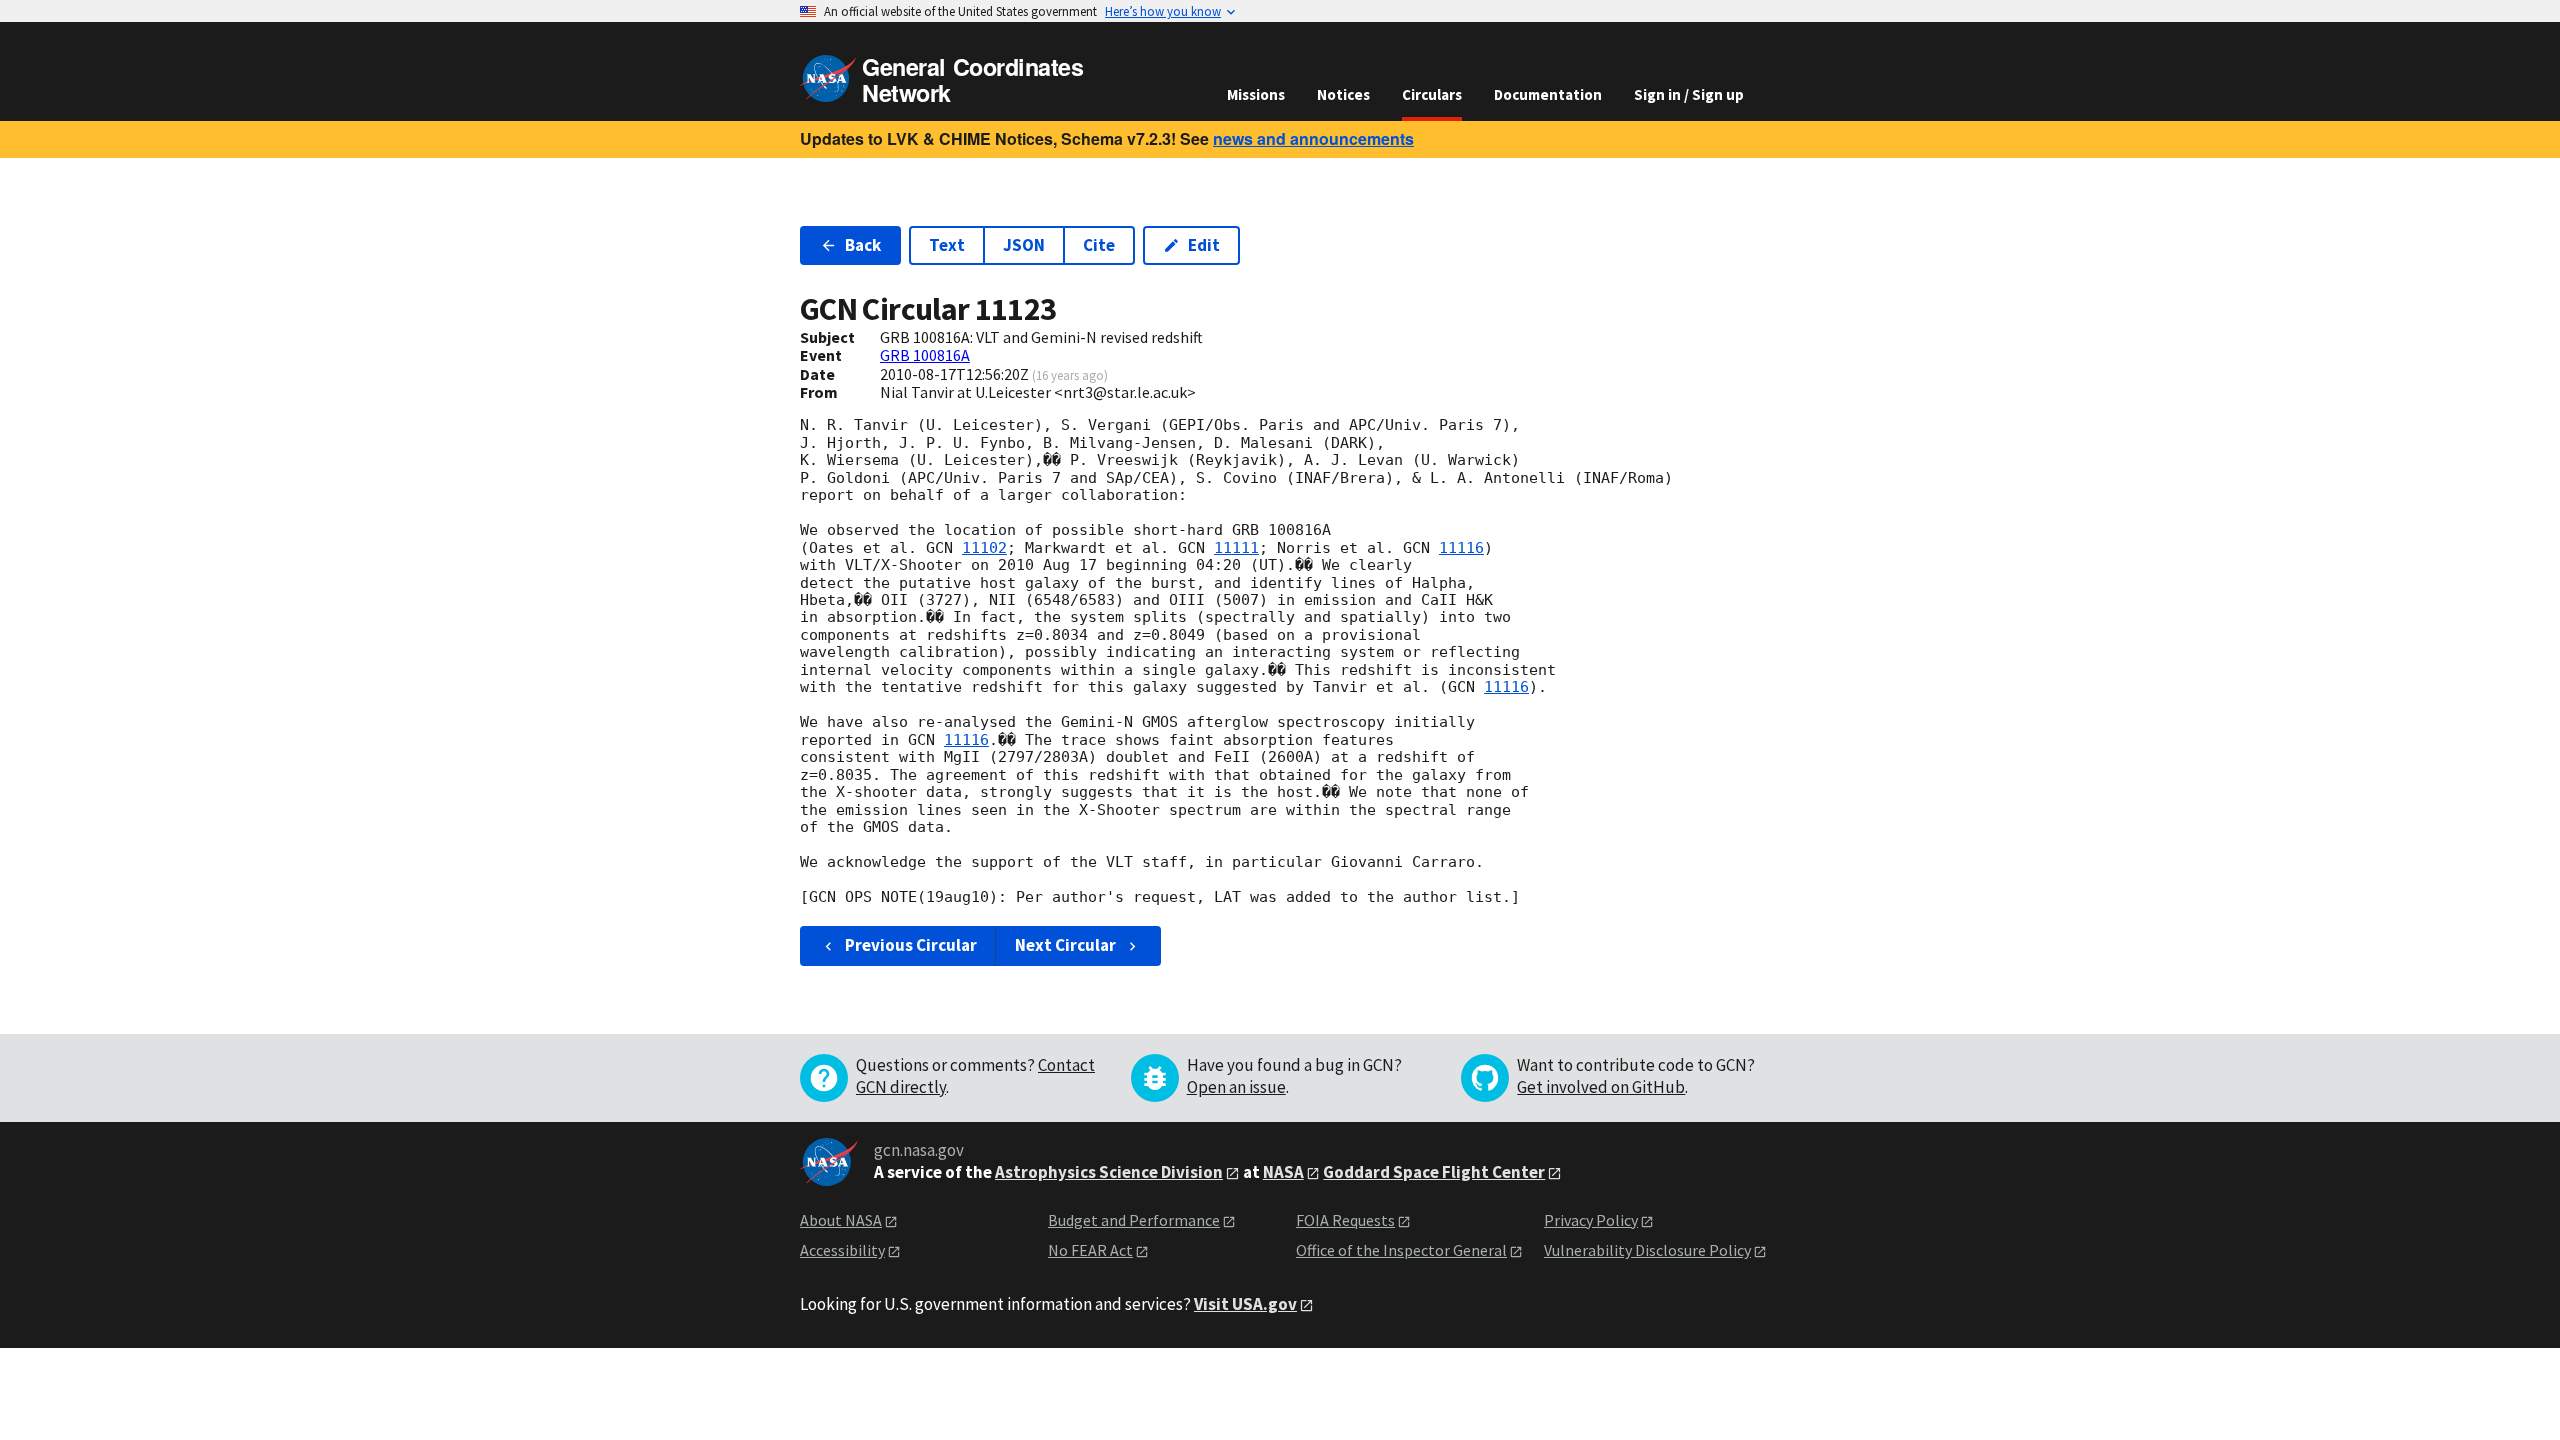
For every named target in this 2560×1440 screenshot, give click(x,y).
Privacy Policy (1591, 1220)
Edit (1204, 245)
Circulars (1432, 94)
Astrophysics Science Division (1109, 1172)
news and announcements (1313, 138)
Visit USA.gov (1245, 1304)
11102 (984, 548)
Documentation (1548, 94)
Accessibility (842, 1250)
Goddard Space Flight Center (1434, 1172)
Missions (1256, 94)
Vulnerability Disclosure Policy (1647, 1250)
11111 (1236, 548)
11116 (1461, 548)
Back (863, 245)
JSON (1024, 245)
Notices (1343, 94)
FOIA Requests (1345, 1220)
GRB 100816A (925, 355)
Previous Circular (911, 945)
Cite (1099, 245)
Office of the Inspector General (1401, 1250)
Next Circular (1065, 945)
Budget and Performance (1134, 1220)
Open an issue (1236, 1087)
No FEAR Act (1090, 1250)
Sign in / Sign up (1689, 94)
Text (947, 245)
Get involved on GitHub (1601, 1087)
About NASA (841, 1220)
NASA (1283, 1172)
